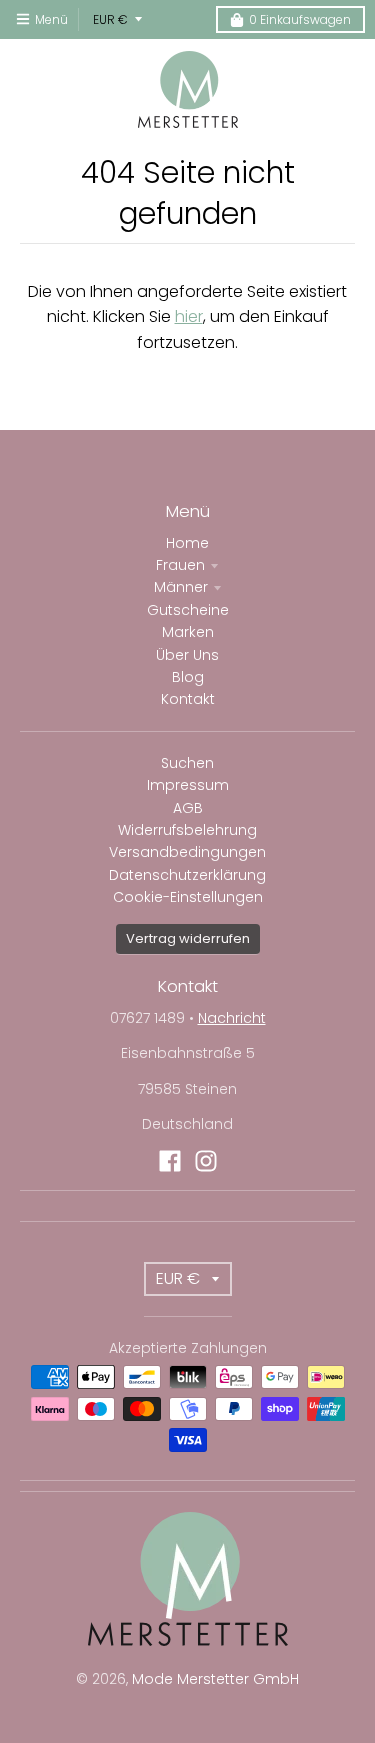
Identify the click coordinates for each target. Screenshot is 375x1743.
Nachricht (232, 1018)
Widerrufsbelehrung (187, 830)
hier (189, 316)
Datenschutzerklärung (187, 875)
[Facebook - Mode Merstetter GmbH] (170, 1161)
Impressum (188, 785)
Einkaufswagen (300, 19)
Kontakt (188, 699)
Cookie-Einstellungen (188, 897)
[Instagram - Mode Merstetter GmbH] (206, 1161)
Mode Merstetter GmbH (215, 1679)
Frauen (180, 565)
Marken (188, 632)
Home (187, 543)
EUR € (110, 19)
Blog (188, 677)
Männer (181, 587)
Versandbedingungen (187, 852)
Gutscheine (188, 610)
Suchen (187, 763)
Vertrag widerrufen (188, 938)
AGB (188, 808)
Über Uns (187, 655)
